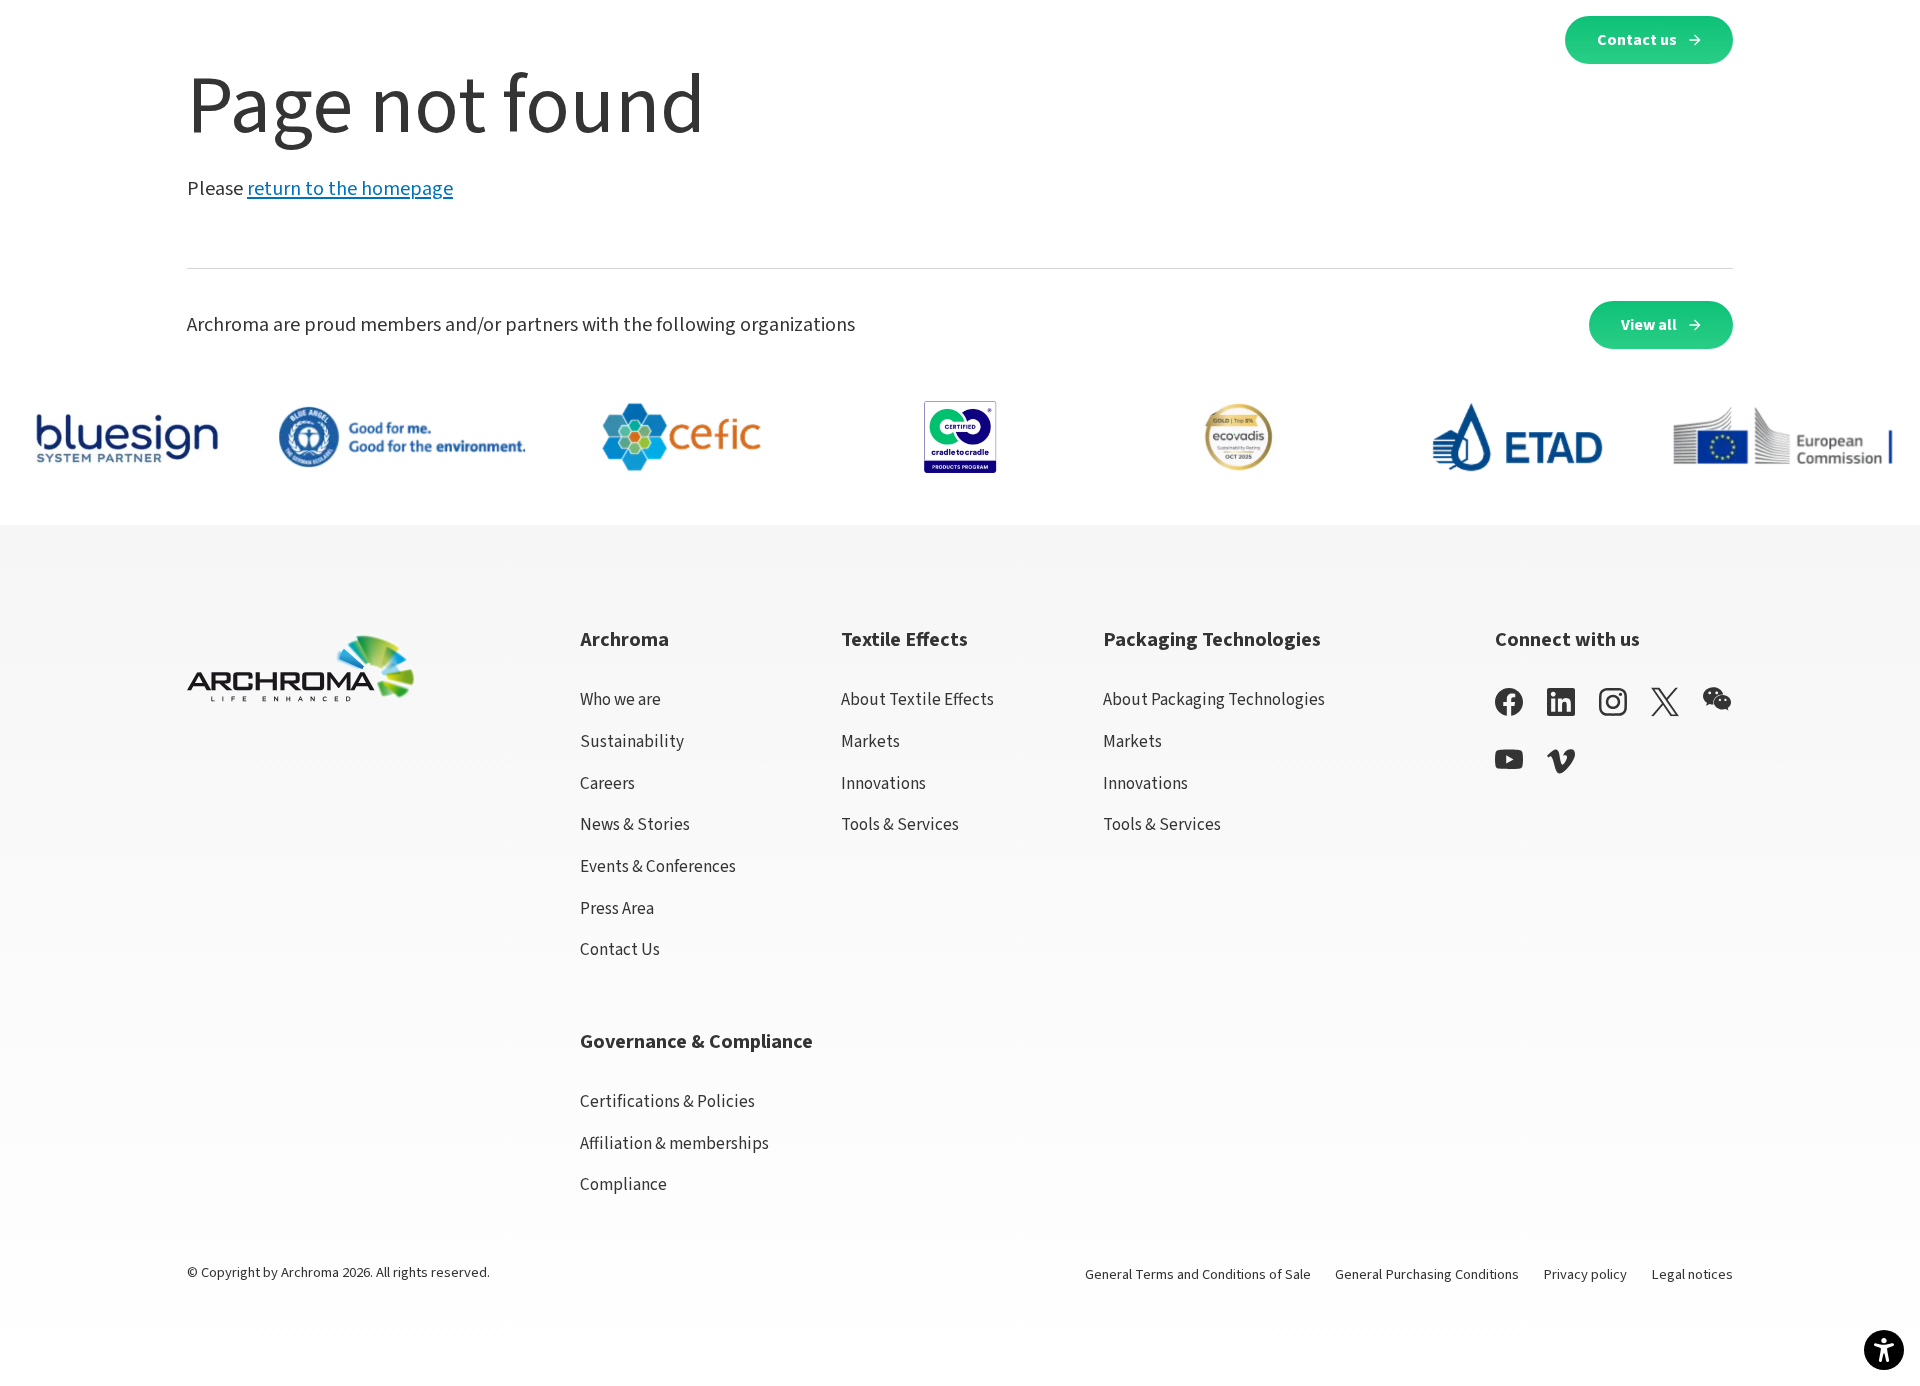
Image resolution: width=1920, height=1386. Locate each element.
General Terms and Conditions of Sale (1198, 1274)
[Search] (1525, 39)
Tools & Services (900, 824)
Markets (870, 741)
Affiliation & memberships (674, 1143)
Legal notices (1692, 1274)
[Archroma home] (270, 36)
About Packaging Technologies (1214, 699)
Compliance (623, 1184)
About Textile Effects (917, 699)
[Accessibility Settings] (1884, 1350)
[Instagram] (1613, 701)
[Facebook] (1509, 701)
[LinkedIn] (1561, 701)
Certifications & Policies (667, 1101)
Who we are (620, 699)
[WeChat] (1717, 699)
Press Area (617, 908)
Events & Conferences (658, 866)
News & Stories (635, 824)
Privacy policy (1585, 1274)
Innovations (883, 783)
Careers (607, 783)
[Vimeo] (1561, 761)
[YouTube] (1509, 759)
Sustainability (632, 741)
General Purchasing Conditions (1427, 1274)
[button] (579, 39)
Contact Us (620, 949)
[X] (1665, 702)
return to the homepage (350, 189)
